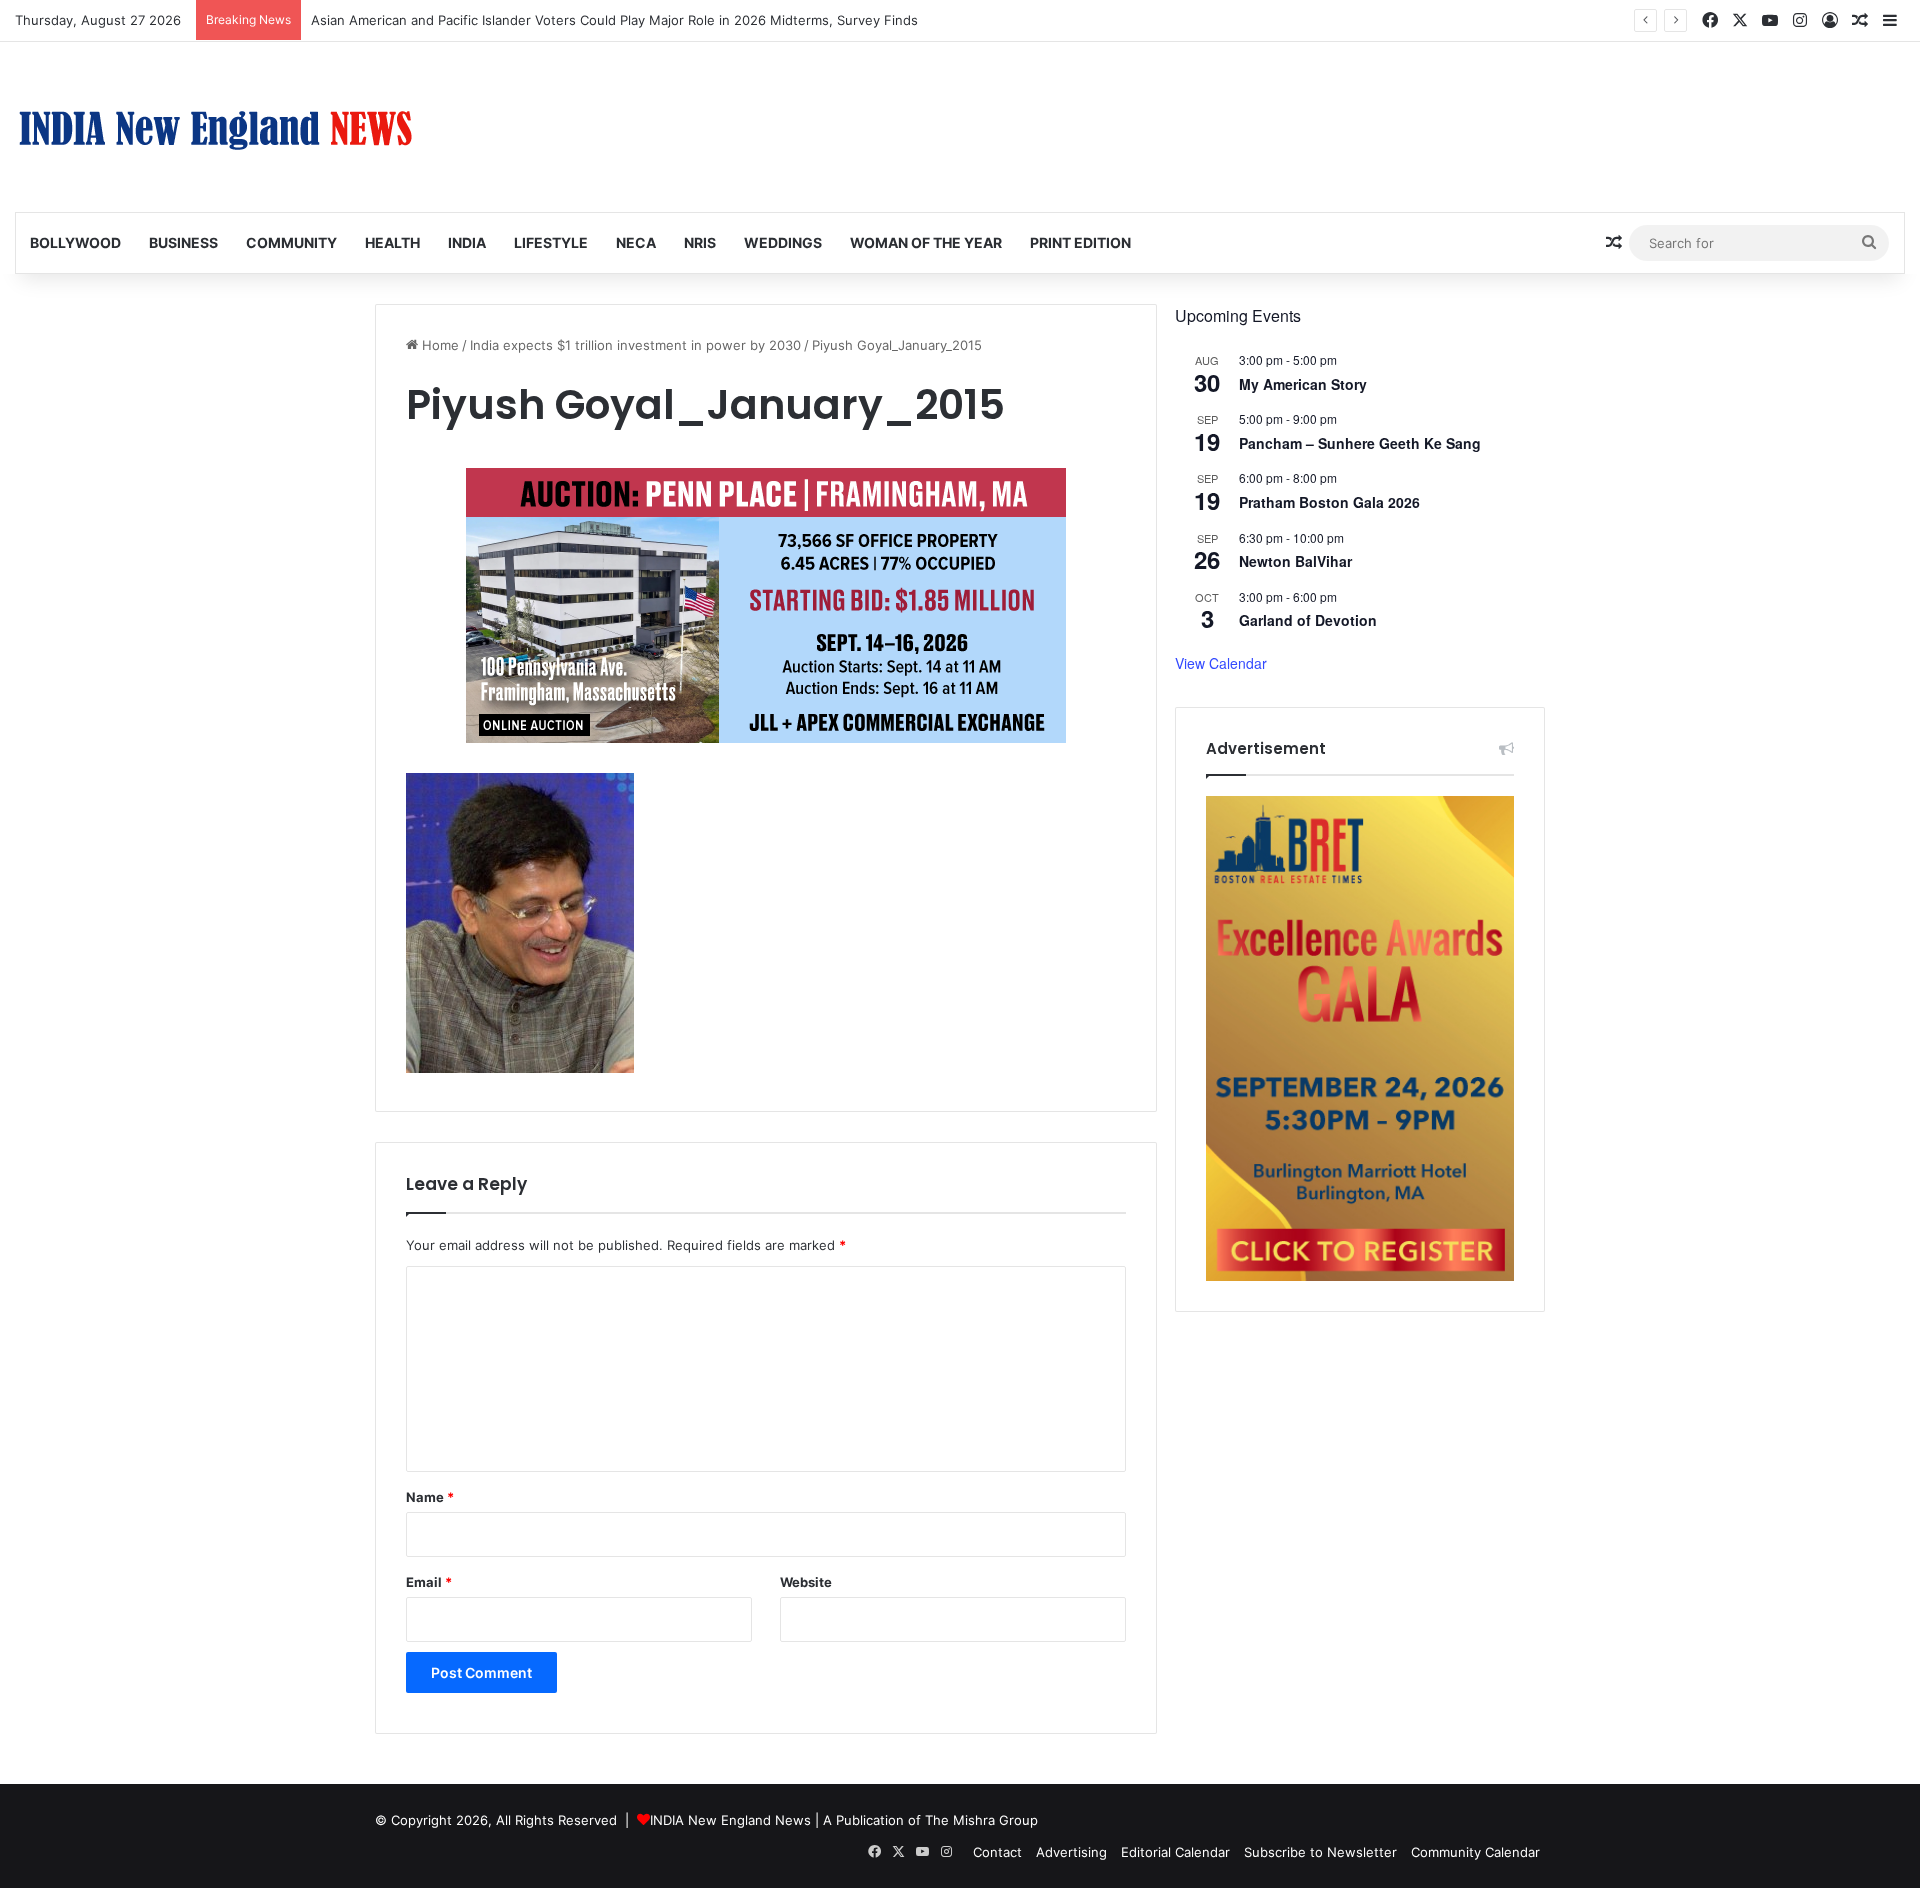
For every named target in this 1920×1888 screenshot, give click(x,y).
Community (291, 242)
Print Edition (1080, 242)
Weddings (783, 242)
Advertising (1071, 1852)
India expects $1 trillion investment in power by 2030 (635, 345)
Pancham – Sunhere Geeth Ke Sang (1360, 443)
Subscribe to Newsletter (1320, 1852)
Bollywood (75, 242)
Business (183, 242)
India (467, 242)
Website (806, 1582)
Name (430, 1497)
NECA (636, 242)
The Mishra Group (981, 1820)
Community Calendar (1475, 1852)
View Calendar (1221, 663)
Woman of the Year (926, 242)
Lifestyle (551, 242)
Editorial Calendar (1175, 1852)
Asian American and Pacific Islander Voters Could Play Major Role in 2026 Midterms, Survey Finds (614, 20)
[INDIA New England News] (215, 127)
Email (429, 1582)
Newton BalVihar (1295, 561)
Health (392, 242)
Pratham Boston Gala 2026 (1329, 502)
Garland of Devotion (1308, 620)
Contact (997, 1852)
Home (438, 345)
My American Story (1303, 384)
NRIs (700, 242)
